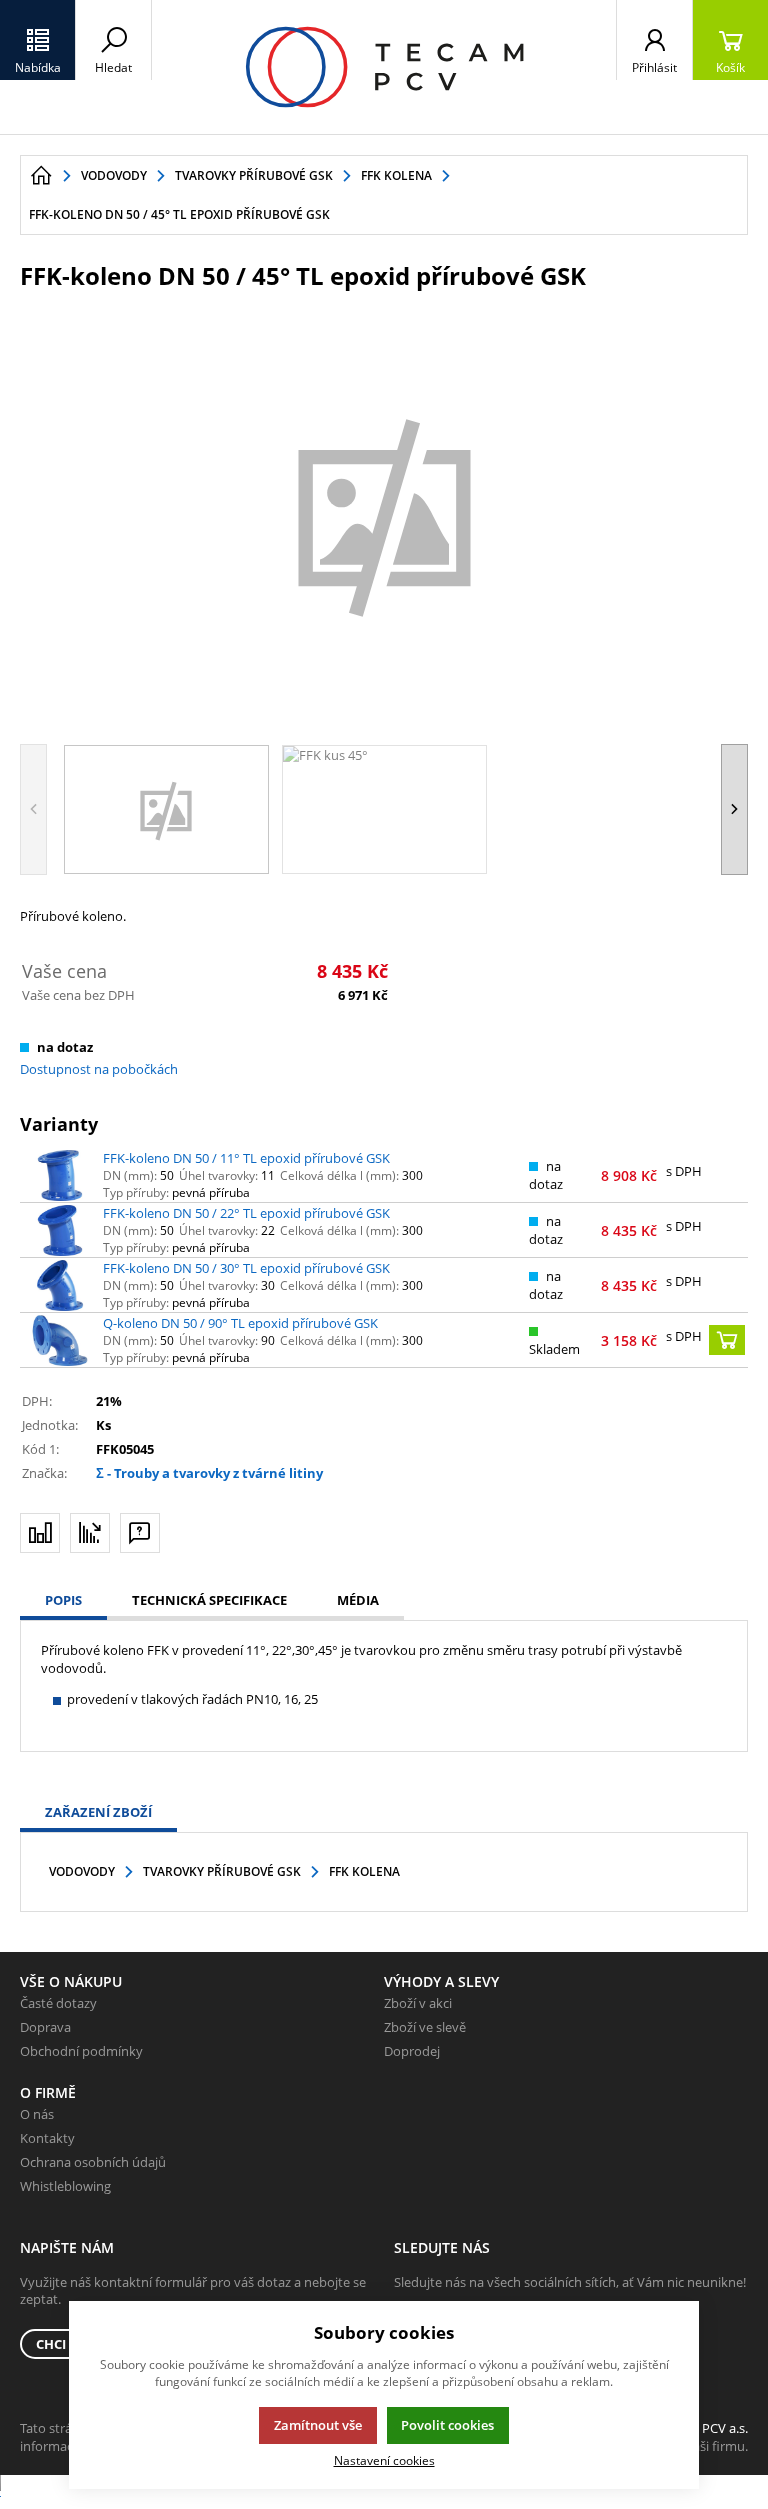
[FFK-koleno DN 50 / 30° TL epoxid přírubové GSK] (60, 1286)
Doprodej (412, 2051)
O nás (37, 2114)
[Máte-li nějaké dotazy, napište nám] (140, 1533)
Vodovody (82, 1871)
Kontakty (47, 2138)
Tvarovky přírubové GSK (222, 1871)
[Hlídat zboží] (90, 1533)
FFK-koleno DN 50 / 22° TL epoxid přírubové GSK (246, 1213)
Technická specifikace (209, 1600)
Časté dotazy (58, 2003)
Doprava (45, 2027)
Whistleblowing (65, 2186)
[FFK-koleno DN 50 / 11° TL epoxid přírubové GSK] (60, 1176)
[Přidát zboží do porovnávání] (40, 1533)
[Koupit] (727, 1340)
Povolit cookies (447, 2425)
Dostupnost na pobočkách (99, 1069)
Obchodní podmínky (81, 2051)
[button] (38, 40)
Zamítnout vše (318, 2425)
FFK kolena (364, 1871)
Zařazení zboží (98, 1812)
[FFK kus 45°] (384, 515)
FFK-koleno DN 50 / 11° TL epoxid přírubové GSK (246, 1158)
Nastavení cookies (384, 2460)
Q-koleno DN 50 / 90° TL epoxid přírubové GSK (240, 1323)
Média (358, 1600)
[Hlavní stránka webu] (41, 176)
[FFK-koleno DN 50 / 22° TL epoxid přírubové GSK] (60, 1231)
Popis (63, 1600)
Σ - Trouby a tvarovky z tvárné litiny (209, 1473)
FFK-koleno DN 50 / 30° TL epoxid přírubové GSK (246, 1268)
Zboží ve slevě (425, 2027)
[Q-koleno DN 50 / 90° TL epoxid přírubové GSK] (60, 1341)
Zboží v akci (418, 2003)
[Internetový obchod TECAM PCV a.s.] (384, 67)
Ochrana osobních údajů (93, 2162)
